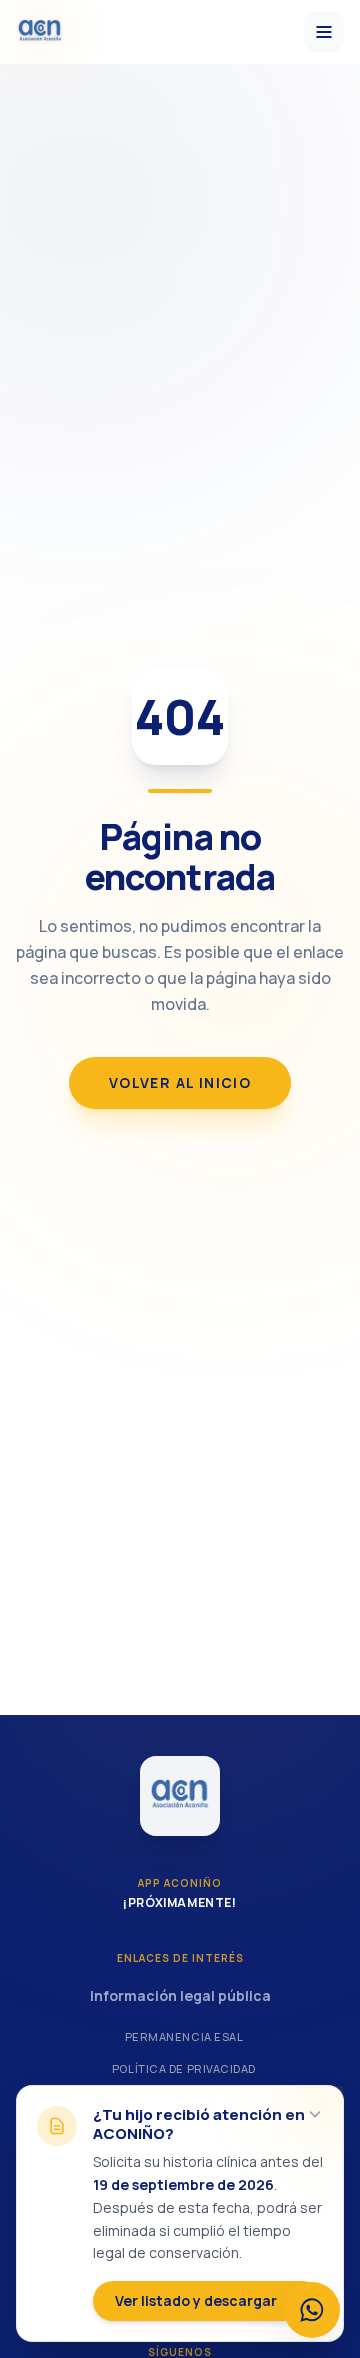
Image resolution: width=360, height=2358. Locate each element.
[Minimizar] (315, 2114)
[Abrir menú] (324, 32)
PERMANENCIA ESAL (184, 2036)
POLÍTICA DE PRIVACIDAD (184, 2068)
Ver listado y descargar (196, 2300)
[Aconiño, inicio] (40, 32)
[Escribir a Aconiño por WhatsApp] (312, 2310)
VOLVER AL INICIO (180, 1082)
